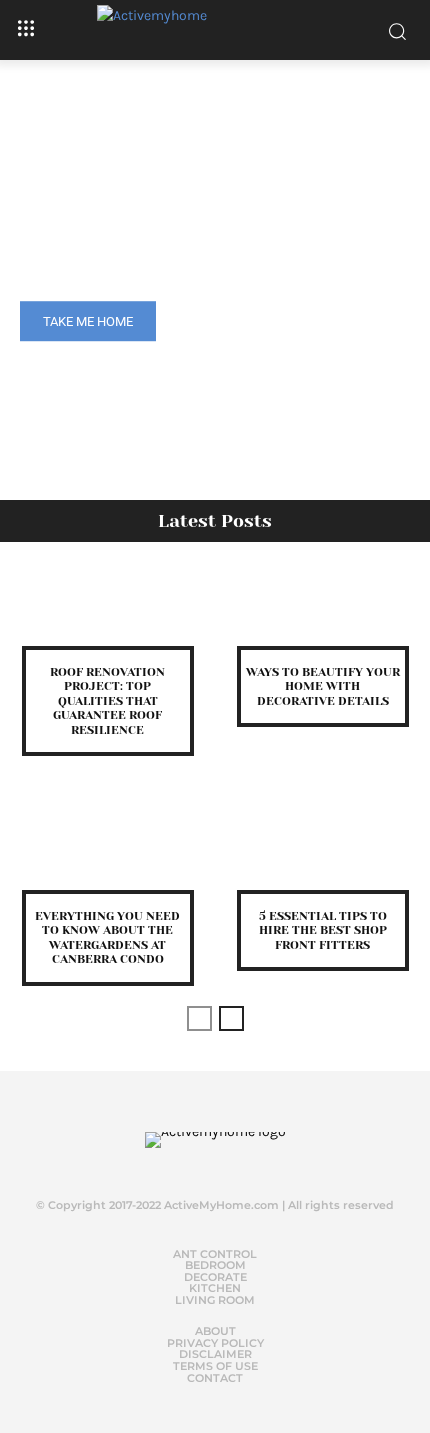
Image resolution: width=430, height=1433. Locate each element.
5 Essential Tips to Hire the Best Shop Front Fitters (323, 930)
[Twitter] (208, 1163)
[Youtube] (248, 1163)
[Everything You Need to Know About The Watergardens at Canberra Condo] (107, 850)
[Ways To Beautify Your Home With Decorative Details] (322, 606)
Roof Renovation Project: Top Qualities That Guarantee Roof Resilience (107, 701)
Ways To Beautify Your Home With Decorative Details (323, 686)
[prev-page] (199, 1018)
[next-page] (231, 1018)
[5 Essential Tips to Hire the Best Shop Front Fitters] (322, 850)
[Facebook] (168, 1163)
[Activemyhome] (215, 30)
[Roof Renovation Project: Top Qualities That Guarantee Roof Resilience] (107, 606)
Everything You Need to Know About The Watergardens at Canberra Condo (107, 937)
